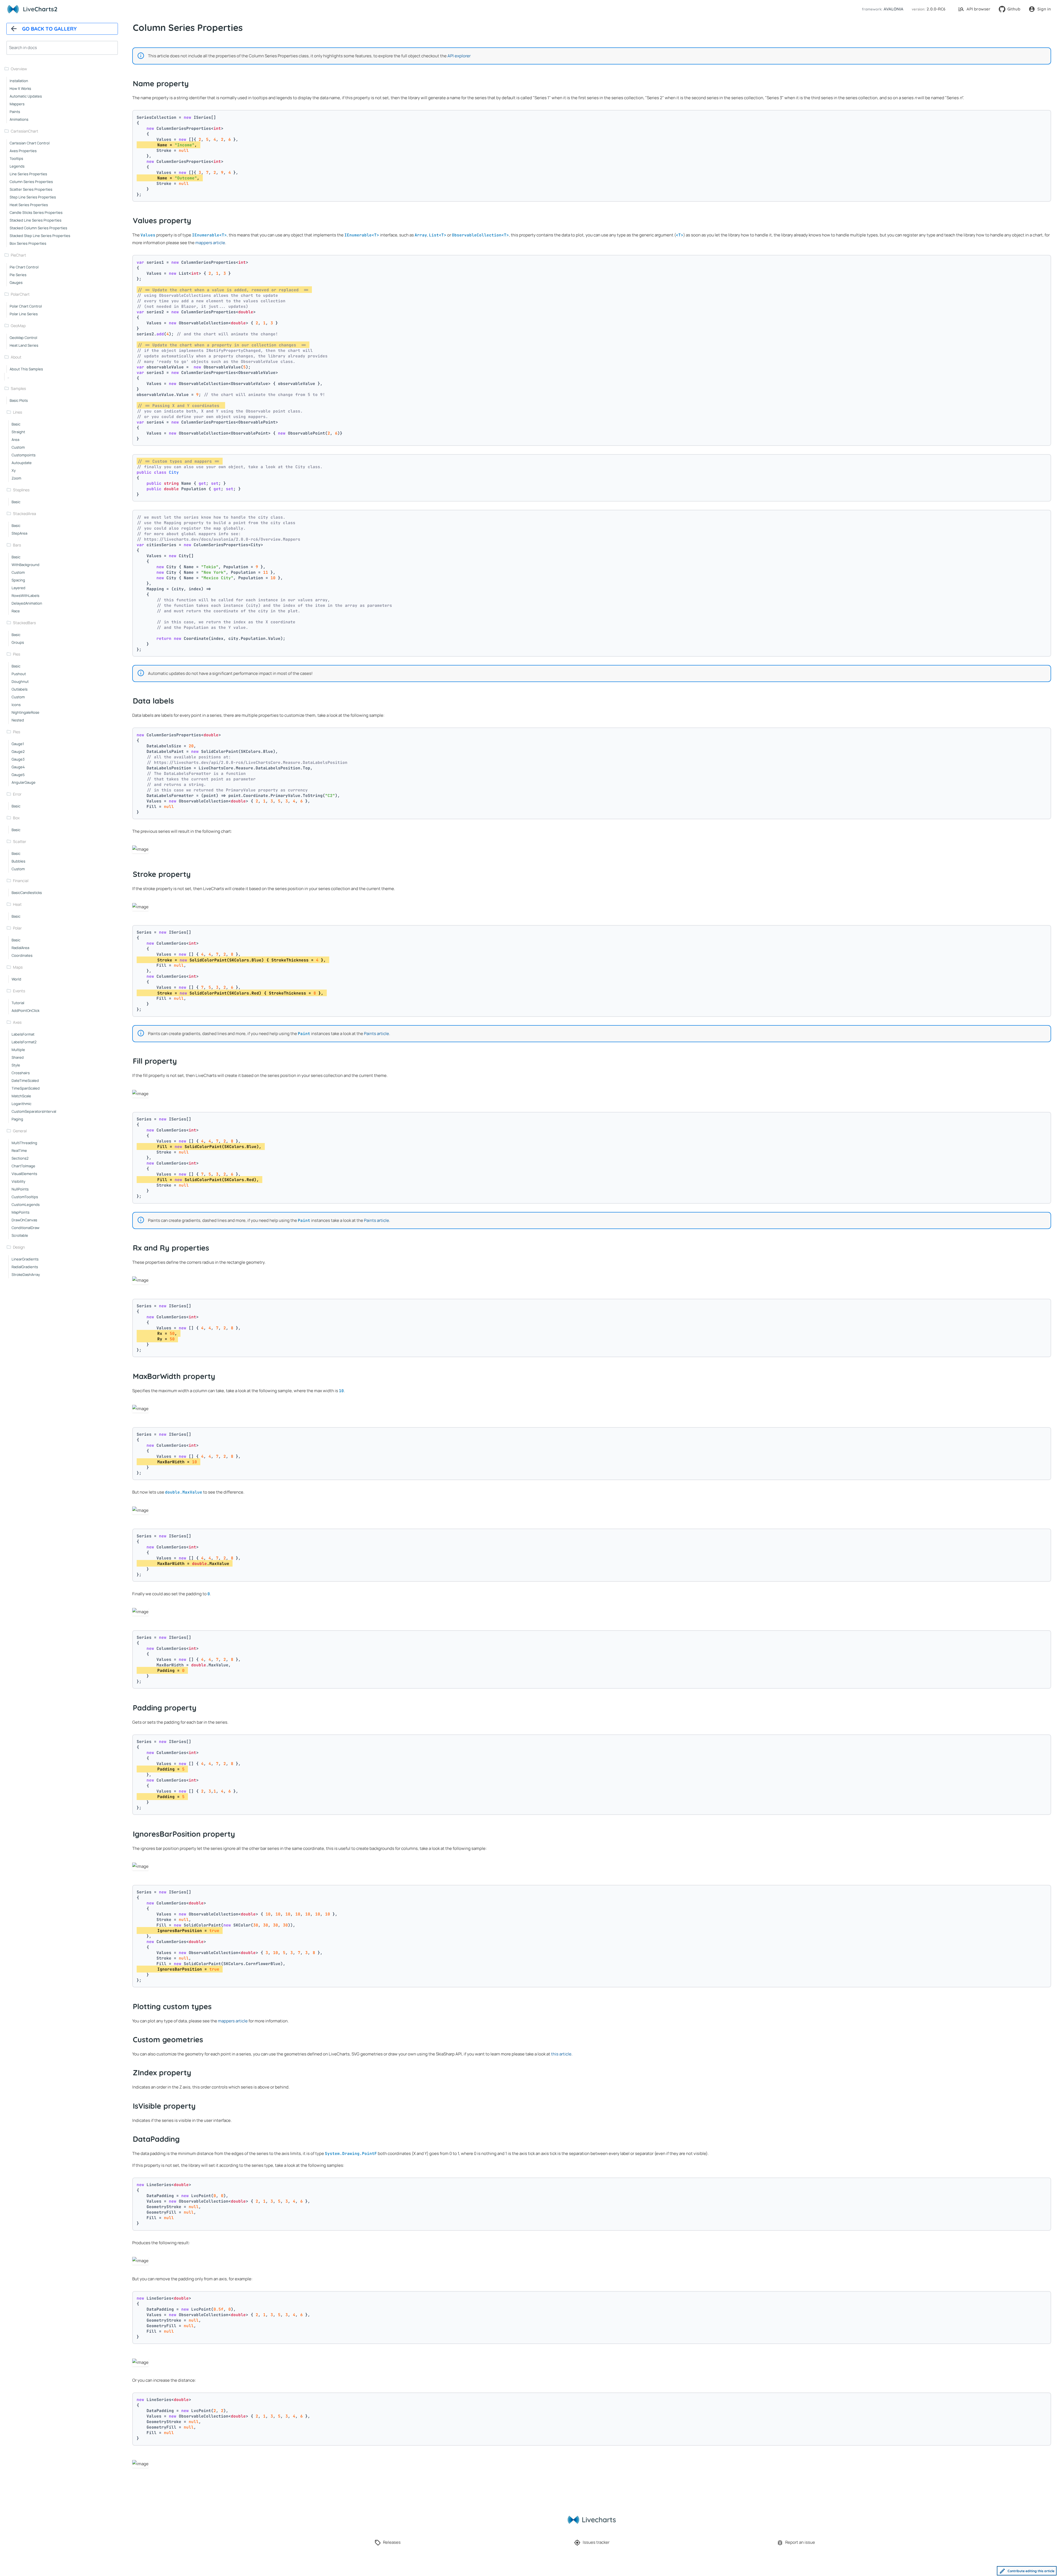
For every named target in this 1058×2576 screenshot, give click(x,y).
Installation (19, 81)
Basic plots (19, 400)
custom (18, 447)
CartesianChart (25, 131)
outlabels (20, 689)
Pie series (18, 275)
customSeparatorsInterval (34, 1111)
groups (18, 642)
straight (18, 432)
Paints (15, 112)
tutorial (18, 1003)
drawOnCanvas (24, 1220)
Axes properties (23, 151)
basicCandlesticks (27, 893)
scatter (20, 841)
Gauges (16, 282)
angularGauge (24, 782)
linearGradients (25, 1259)
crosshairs (21, 1073)
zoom (16, 478)
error (17, 794)
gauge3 (18, 759)
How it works (20, 88)
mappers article (210, 243)
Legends (17, 166)
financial (21, 881)
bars (17, 545)
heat (17, 904)
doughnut (20, 681)
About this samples (26, 369)
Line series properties (28, 174)
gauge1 (18, 744)
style (16, 1065)
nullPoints (20, 1189)
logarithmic (21, 1104)
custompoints (24, 455)
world (16, 979)
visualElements (24, 1174)
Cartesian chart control (30, 143)
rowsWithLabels (25, 596)
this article (561, 2054)
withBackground (25, 565)
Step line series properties (33, 197)
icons (16, 705)
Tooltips (16, 158)
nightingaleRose (25, 712)
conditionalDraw (25, 1228)
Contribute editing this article (1031, 2571)
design (19, 1247)
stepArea (19, 533)
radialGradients (25, 1267)
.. (8, 377)
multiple (18, 1050)
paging (17, 1119)
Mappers (17, 104)
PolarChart (20, 294)
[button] (882, 9)
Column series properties (31, 182)
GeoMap (18, 326)
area (15, 440)
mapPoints (21, 1212)
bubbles (18, 861)
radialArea (20, 948)
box (16, 818)
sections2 (20, 1158)
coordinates (22, 955)
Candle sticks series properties (36, 212)
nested (18, 720)
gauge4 (18, 767)
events (19, 991)
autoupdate (22, 463)
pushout (19, 674)
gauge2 (18, 751)
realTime (19, 1150)
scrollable (20, 1235)
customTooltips (25, 1197)
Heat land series (24, 345)
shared (18, 1057)
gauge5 (18, 775)
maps (18, 967)
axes (17, 1022)
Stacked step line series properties (40, 236)
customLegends (26, 1205)
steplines (21, 490)
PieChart (18, 255)
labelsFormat (23, 1034)
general (20, 1131)
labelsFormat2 (24, 1042)
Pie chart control (24, 267)
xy (14, 470)
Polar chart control (26, 306)
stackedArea (25, 514)
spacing (18, 580)
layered (18, 588)
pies (17, 654)
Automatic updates (26, 96)
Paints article (376, 1034)
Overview (19, 69)
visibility (18, 1181)
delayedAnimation (27, 603)
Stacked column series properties (38, 228)
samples (18, 388)
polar (17, 928)
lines (17, 412)
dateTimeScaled (25, 1080)
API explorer (459, 56)
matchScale (21, 1096)
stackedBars (24, 623)
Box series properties (28, 243)
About (16, 357)
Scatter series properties (31, 189)
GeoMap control (23, 338)
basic (16, 424)
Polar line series (24, 314)
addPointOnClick (25, 1011)
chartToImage (23, 1166)
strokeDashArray (26, 1274)
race (16, 611)
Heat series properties (29, 205)
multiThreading (24, 1143)
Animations (19, 119)
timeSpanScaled (26, 1088)
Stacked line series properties (36, 220)
